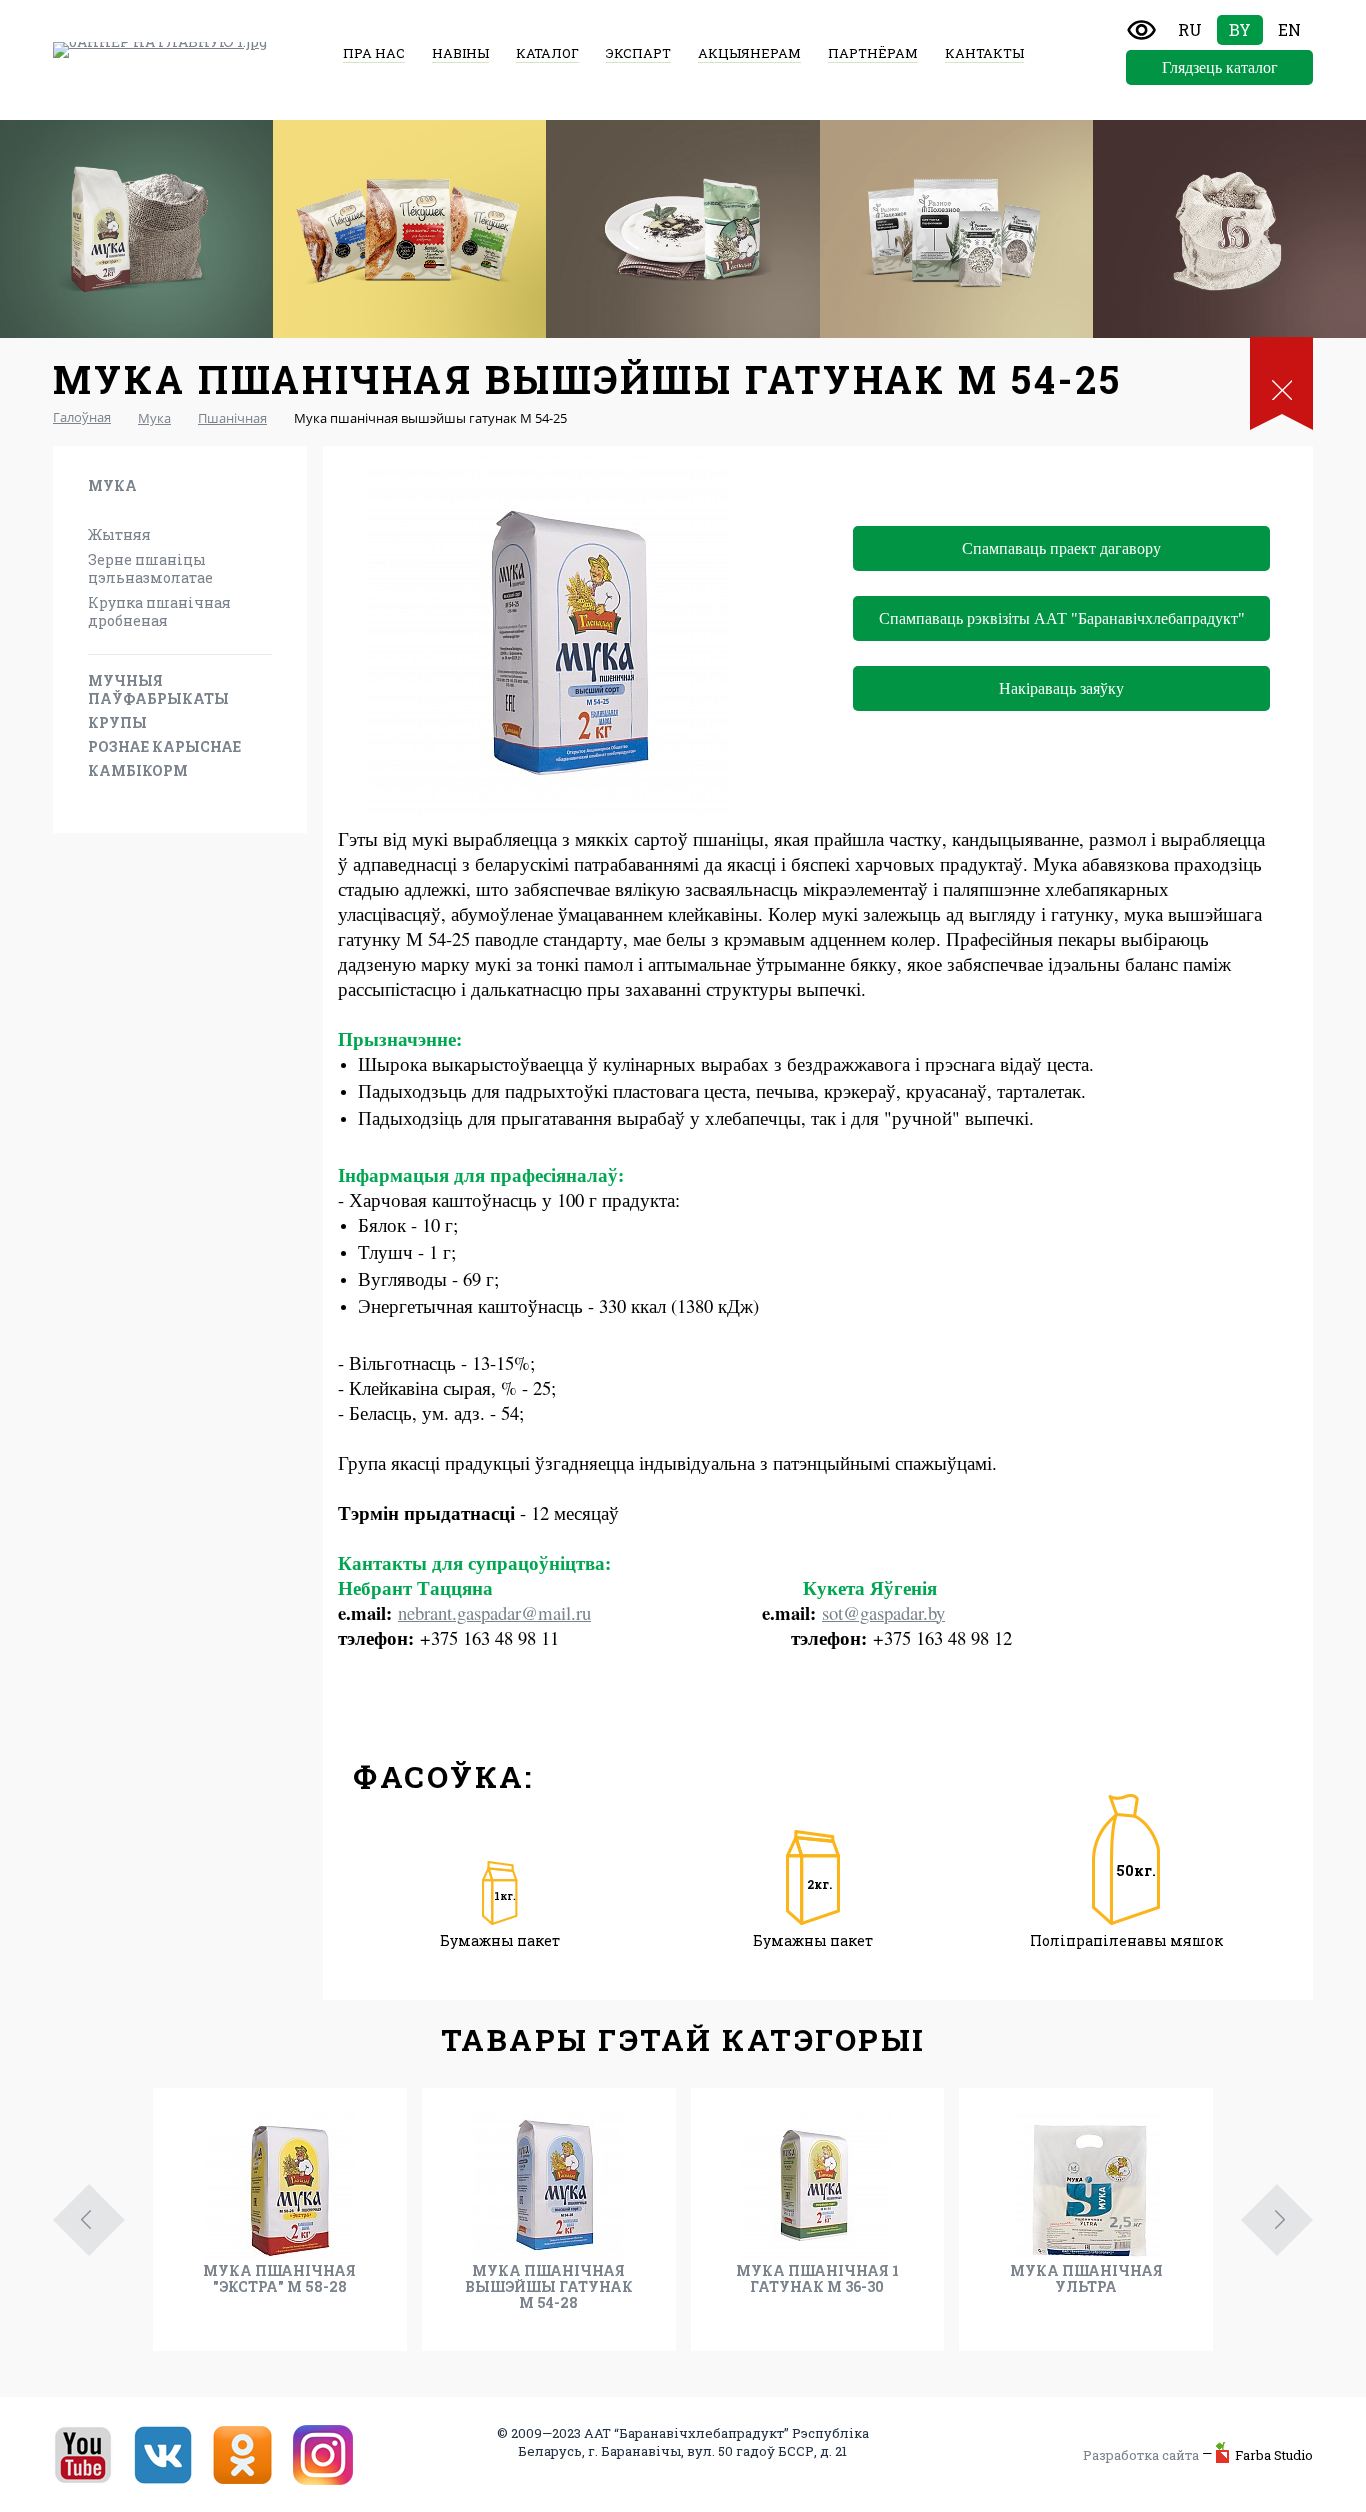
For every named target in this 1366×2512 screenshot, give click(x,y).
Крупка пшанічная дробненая (159, 611)
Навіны (460, 53)
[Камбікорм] (1229, 229)
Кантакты (984, 53)
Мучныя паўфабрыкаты (158, 689)
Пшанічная (131, 509)
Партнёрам (873, 53)
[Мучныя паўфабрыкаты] (409, 229)
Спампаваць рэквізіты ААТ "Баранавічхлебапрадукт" (1062, 618)
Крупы (117, 722)
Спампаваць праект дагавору (1061, 548)
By (1240, 29)
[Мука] (136, 229)
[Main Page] (160, 50)
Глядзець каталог (1220, 67)
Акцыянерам (749, 53)
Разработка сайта (1141, 2455)
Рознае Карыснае (164, 746)
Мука (112, 485)
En (1289, 29)
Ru (1190, 29)
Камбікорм (138, 770)
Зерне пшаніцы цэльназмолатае (150, 568)
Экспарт (638, 53)
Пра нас (374, 53)
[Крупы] (682, 229)
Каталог (547, 53)
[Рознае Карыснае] (956, 229)
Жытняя (119, 534)
